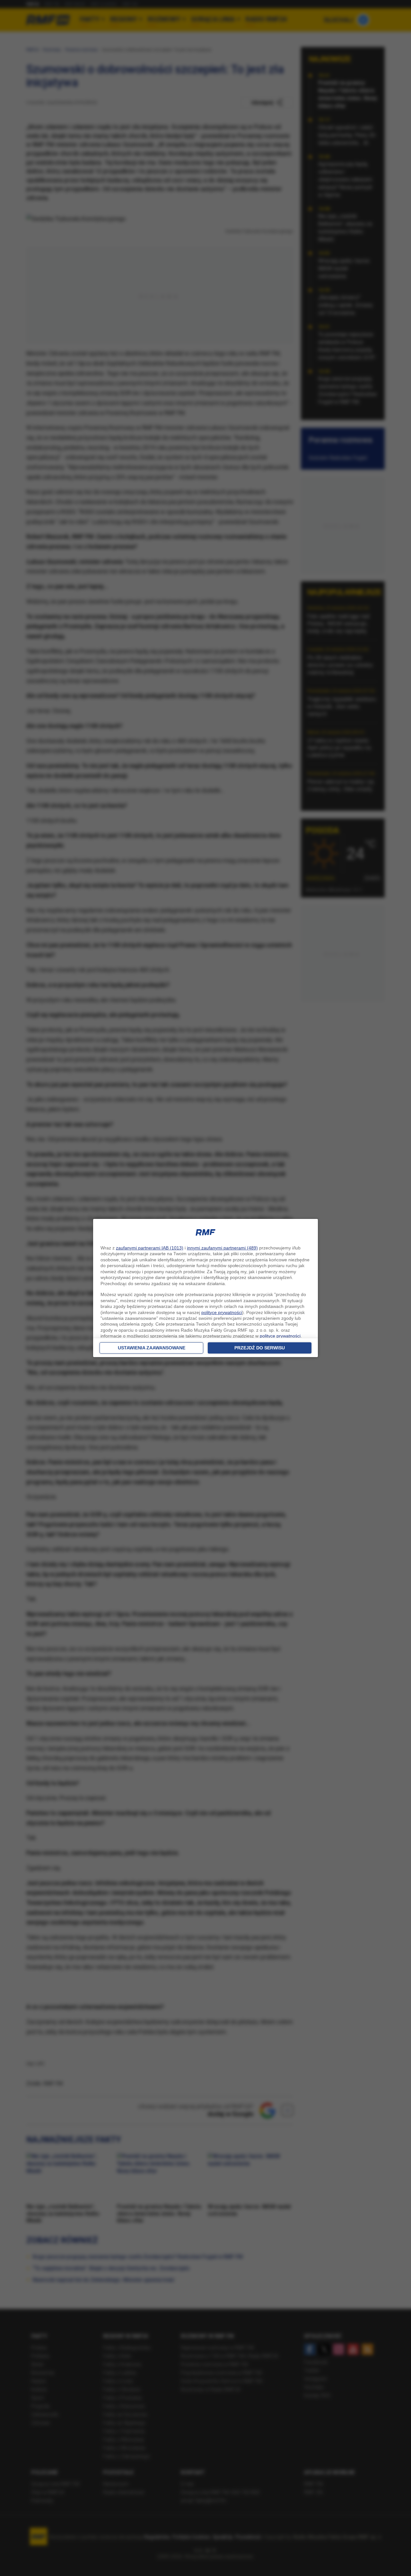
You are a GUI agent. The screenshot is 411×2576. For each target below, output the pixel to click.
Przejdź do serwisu (260, 1348)
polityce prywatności (222, 1312)
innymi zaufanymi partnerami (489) (222, 1248)
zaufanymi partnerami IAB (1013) (150, 1248)
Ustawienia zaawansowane (152, 1348)
